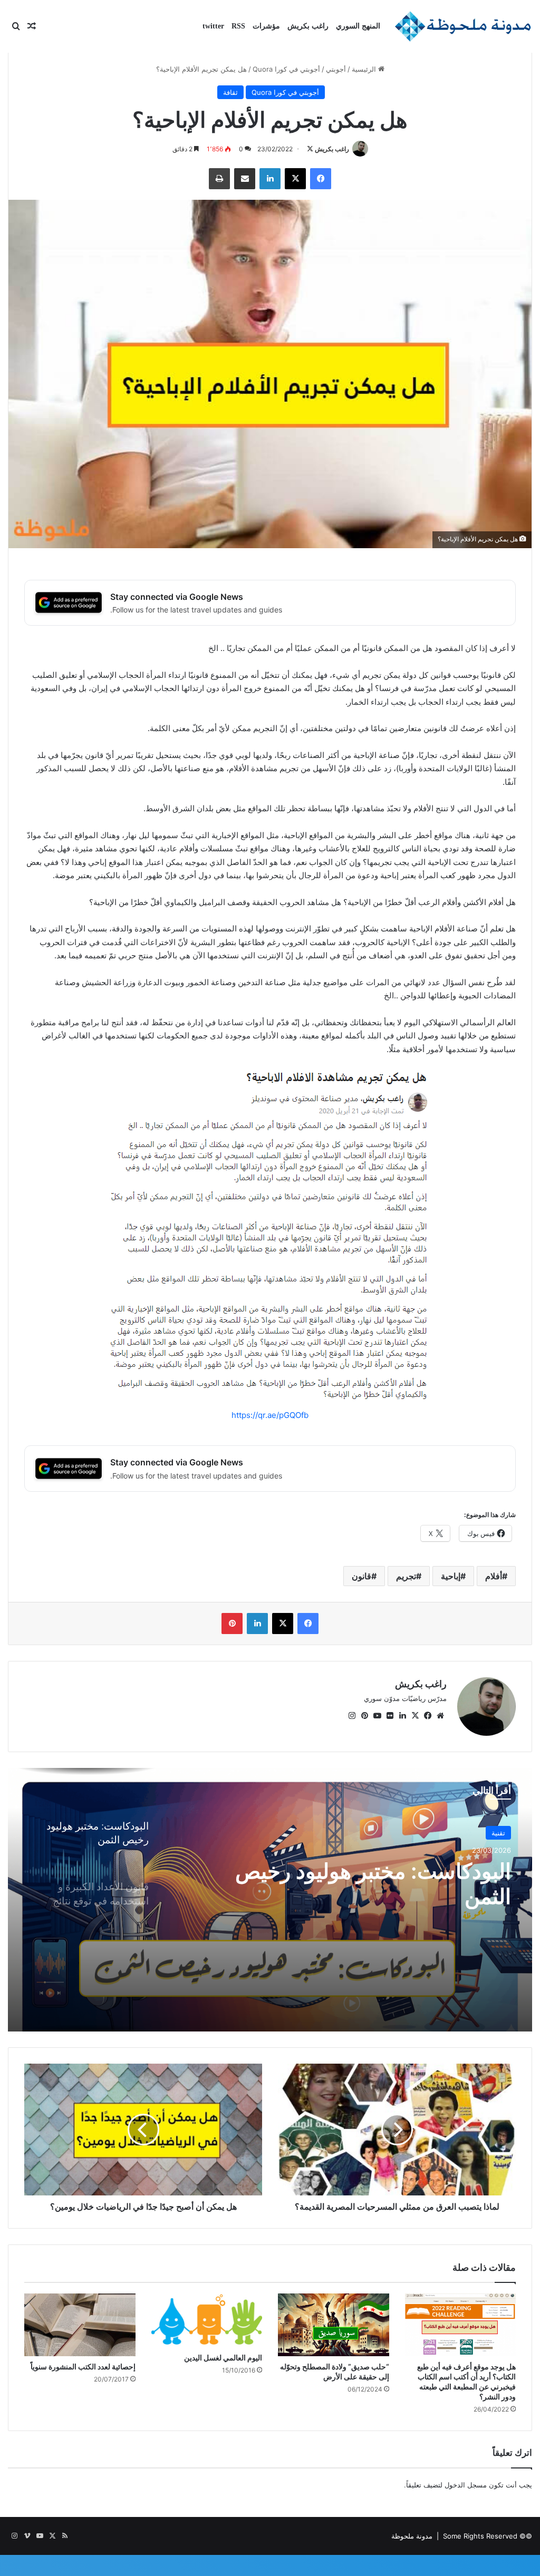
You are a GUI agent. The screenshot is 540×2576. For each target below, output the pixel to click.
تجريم (406, 1576)
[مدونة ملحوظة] (463, 26)
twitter (213, 26)
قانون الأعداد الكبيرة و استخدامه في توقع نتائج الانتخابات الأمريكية (370, 1884)
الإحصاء (495, 1833)
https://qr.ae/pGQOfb (270, 1415)
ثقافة (230, 92)
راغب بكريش (308, 26)
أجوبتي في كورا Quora (286, 69)
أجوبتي (336, 69)
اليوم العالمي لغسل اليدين (223, 2358)
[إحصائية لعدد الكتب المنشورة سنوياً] (80, 2325)
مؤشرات (266, 26)
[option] (270, 1900)
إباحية (451, 1576)
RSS (238, 26)
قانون (361, 1576)
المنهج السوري (358, 26)
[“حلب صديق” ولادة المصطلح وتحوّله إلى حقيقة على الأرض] (334, 2325)
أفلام (494, 1576)
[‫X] (415, 1716)
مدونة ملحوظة (412, 2536)
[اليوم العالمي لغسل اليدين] (207, 2320)
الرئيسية (365, 69)
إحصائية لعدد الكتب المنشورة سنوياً (83, 2366)
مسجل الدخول (466, 2485)
